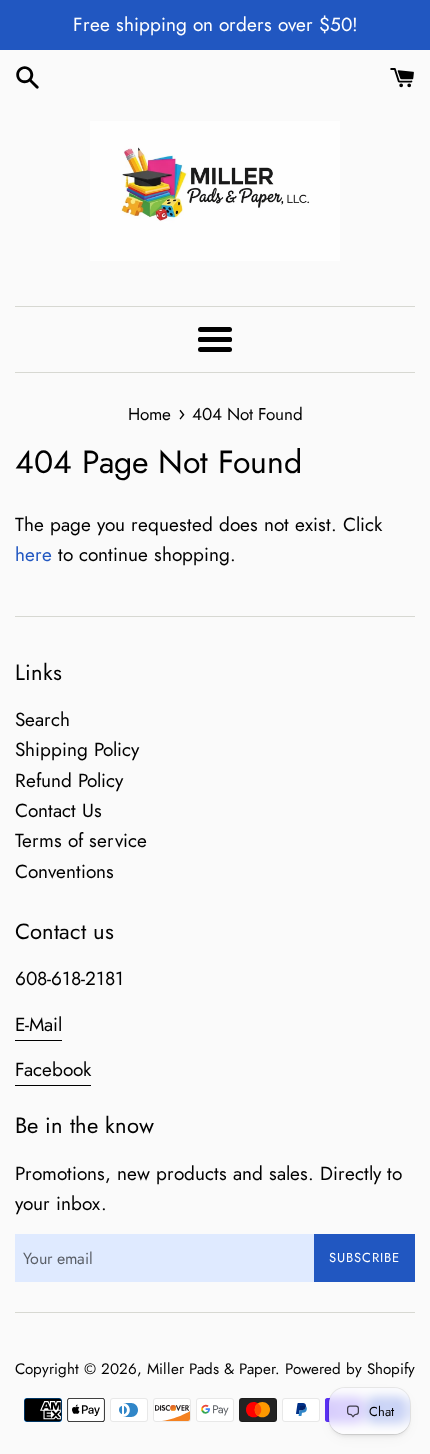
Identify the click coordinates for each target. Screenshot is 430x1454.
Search (42, 719)
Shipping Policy (77, 749)
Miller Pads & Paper (211, 1369)
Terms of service (81, 840)
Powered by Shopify (350, 1369)
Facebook (53, 1069)
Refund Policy (69, 780)
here (33, 554)
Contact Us (58, 810)
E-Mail (38, 1024)
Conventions (64, 871)
